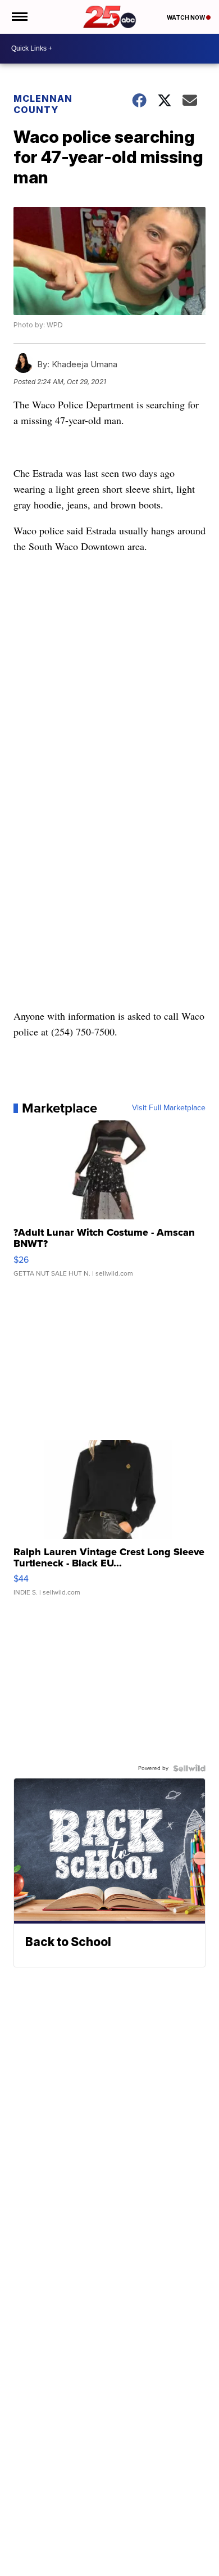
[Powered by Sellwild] (189, 1768)
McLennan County (43, 104)
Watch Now (186, 17)
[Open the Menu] (19, 17)
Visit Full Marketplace (169, 1108)
